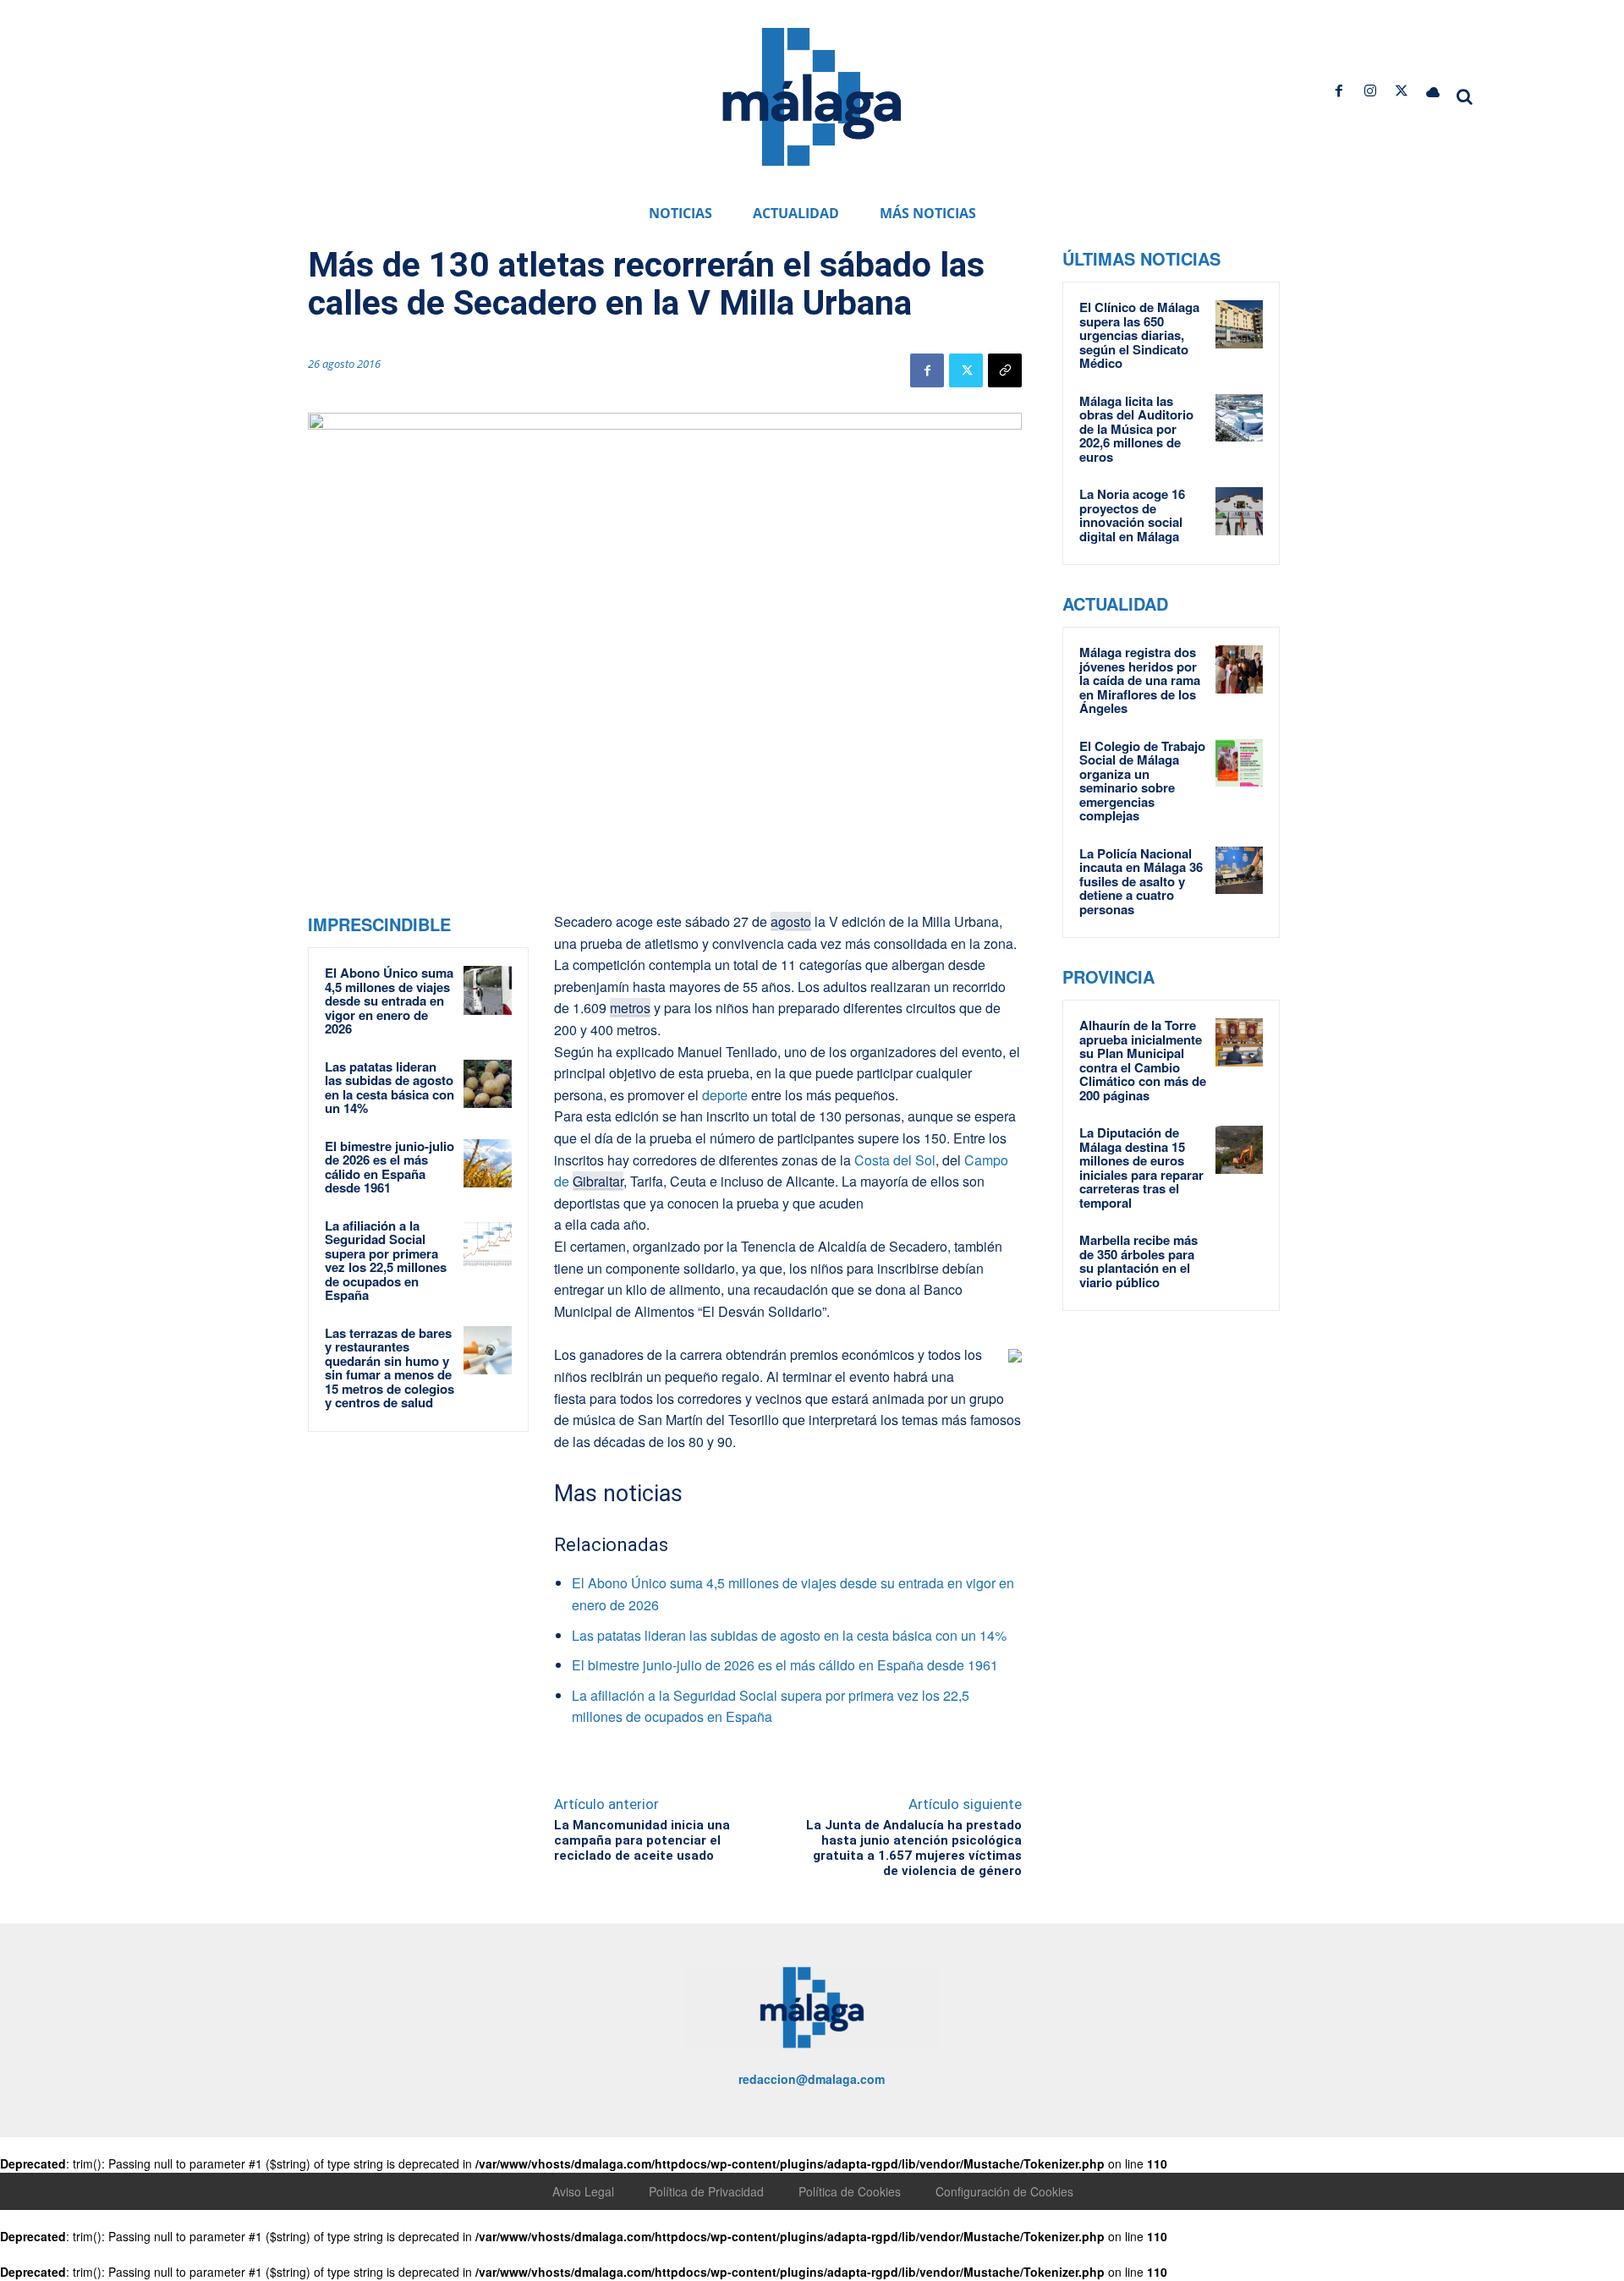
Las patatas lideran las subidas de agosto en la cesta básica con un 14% (390, 1088)
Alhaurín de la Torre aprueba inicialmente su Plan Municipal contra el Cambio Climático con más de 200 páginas (1143, 1060)
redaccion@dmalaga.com (812, 2079)
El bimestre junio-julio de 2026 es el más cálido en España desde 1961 (390, 1167)
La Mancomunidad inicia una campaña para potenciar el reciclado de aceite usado (642, 1840)
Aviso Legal (583, 2191)
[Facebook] (1339, 91)
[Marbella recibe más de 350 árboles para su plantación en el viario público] (1239, 1257)
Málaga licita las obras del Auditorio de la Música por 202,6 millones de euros (1136, 429)
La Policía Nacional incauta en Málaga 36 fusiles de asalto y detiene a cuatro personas (1141, 881)
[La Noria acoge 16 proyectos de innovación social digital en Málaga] (1239, 511)
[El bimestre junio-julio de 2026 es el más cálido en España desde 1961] (488, 1164)
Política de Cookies (850, 2191)
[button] (1465, 96)
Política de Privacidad (706, 2191)
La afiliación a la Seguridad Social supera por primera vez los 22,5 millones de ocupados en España (386, 1261)
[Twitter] (1402, 91)
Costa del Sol (895, 1160)
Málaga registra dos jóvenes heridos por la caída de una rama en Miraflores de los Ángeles (1140, 680)
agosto (791, 921)
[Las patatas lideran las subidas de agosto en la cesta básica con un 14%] (488, 1084)
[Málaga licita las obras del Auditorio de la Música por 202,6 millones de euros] (1239, 418)
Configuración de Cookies (1004, 2191)
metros (630, 1008)
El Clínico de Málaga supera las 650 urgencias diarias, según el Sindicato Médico (1139, 335)
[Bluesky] (1433, 91)
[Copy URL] (1005, 370)
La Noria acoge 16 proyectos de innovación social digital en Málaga (1132, 515)
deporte (723, 1095)
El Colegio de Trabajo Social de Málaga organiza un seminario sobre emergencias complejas (1142, 781)
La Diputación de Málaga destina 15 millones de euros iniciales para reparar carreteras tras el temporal (1141, 1168)
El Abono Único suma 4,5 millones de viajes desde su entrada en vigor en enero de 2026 (389, 1001)
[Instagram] (1370, 91)
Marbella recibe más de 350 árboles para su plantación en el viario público (1138, 1261)
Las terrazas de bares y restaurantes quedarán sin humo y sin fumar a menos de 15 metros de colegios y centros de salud (390, 1368)
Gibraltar (598, 1181)
